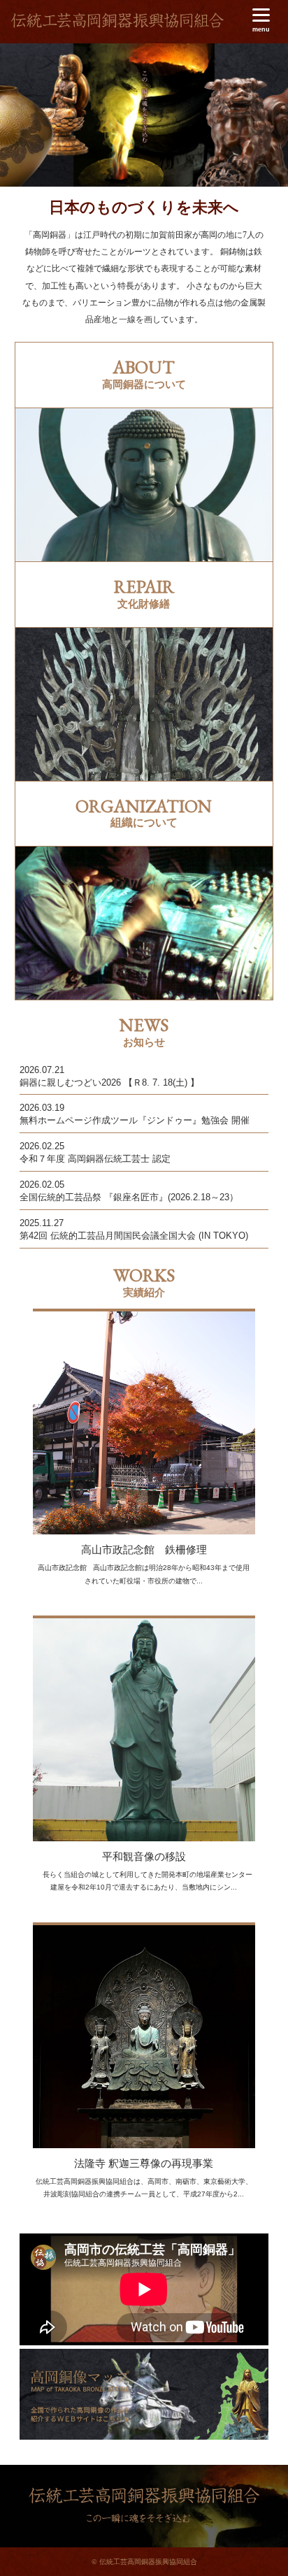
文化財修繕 (144, 704)
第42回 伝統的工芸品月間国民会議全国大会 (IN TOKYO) (134, 1236)
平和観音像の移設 (144, 1856)
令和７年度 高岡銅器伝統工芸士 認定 (95, 1159)
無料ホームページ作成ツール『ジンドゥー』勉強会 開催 (135, 1120)
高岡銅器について (144, 485)
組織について (144, 923)
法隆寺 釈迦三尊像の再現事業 (144, 2163)
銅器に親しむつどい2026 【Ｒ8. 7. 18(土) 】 (109, 1082)
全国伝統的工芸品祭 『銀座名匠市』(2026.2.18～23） (129, 1197)
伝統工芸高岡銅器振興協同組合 (117, 24)
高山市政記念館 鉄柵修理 (144, 1549)
